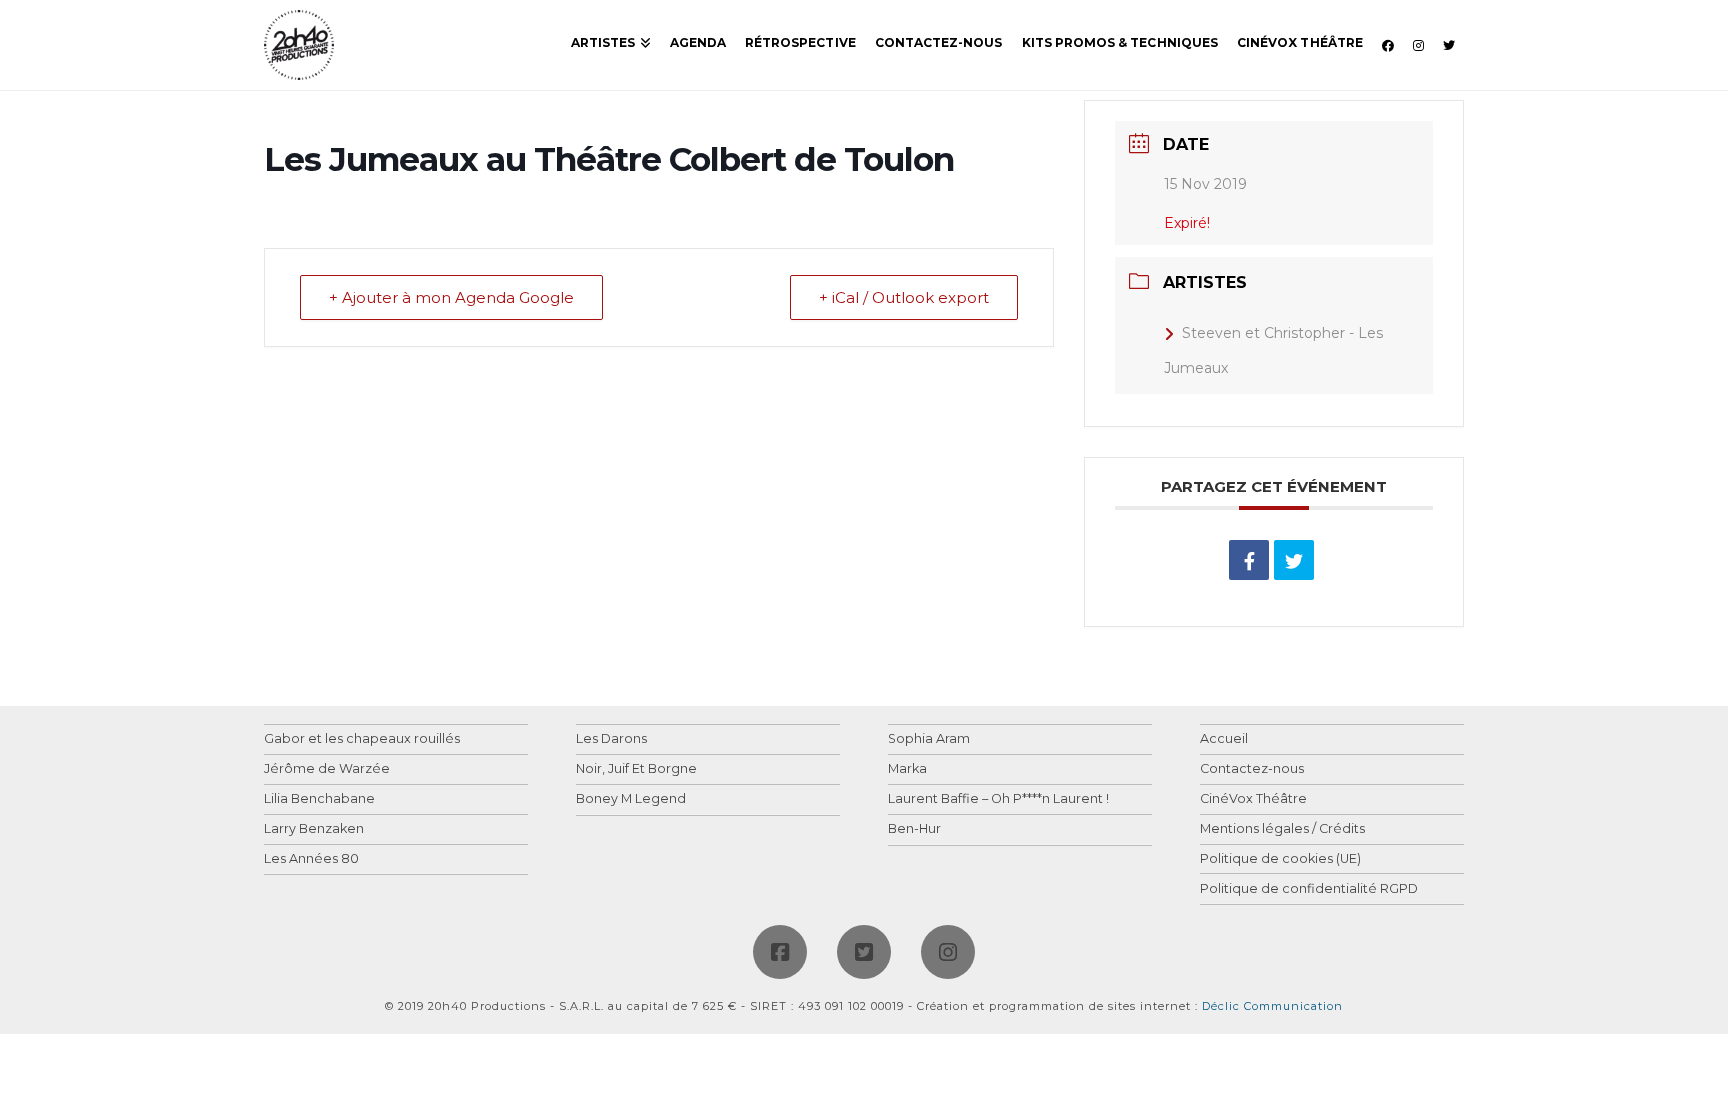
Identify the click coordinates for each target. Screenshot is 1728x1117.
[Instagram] (948, 952)
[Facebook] (780, 952)
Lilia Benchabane (319, 799)
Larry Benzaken (314, 829)
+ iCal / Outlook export (904, 297)
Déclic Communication (1272, 1006)
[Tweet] (1294, 560)
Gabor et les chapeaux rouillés (362, 739)
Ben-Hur (914, 829)
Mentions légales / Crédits (1282, 829)
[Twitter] (864, 952)
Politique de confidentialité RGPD (1309, 889)
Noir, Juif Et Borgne (636, 769)
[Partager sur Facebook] (1249, 560)
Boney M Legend (631, 799)
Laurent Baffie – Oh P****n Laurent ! (998, 799)
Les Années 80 (311, 859)
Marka (907, 769)
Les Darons (611, 739)
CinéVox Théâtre (1253, 799)
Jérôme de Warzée (327, 769)
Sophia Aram (929, 739)
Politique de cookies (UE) (1280, 859)
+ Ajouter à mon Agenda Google (451, 297)
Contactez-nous (1252, 769)
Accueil (1224, 739)
